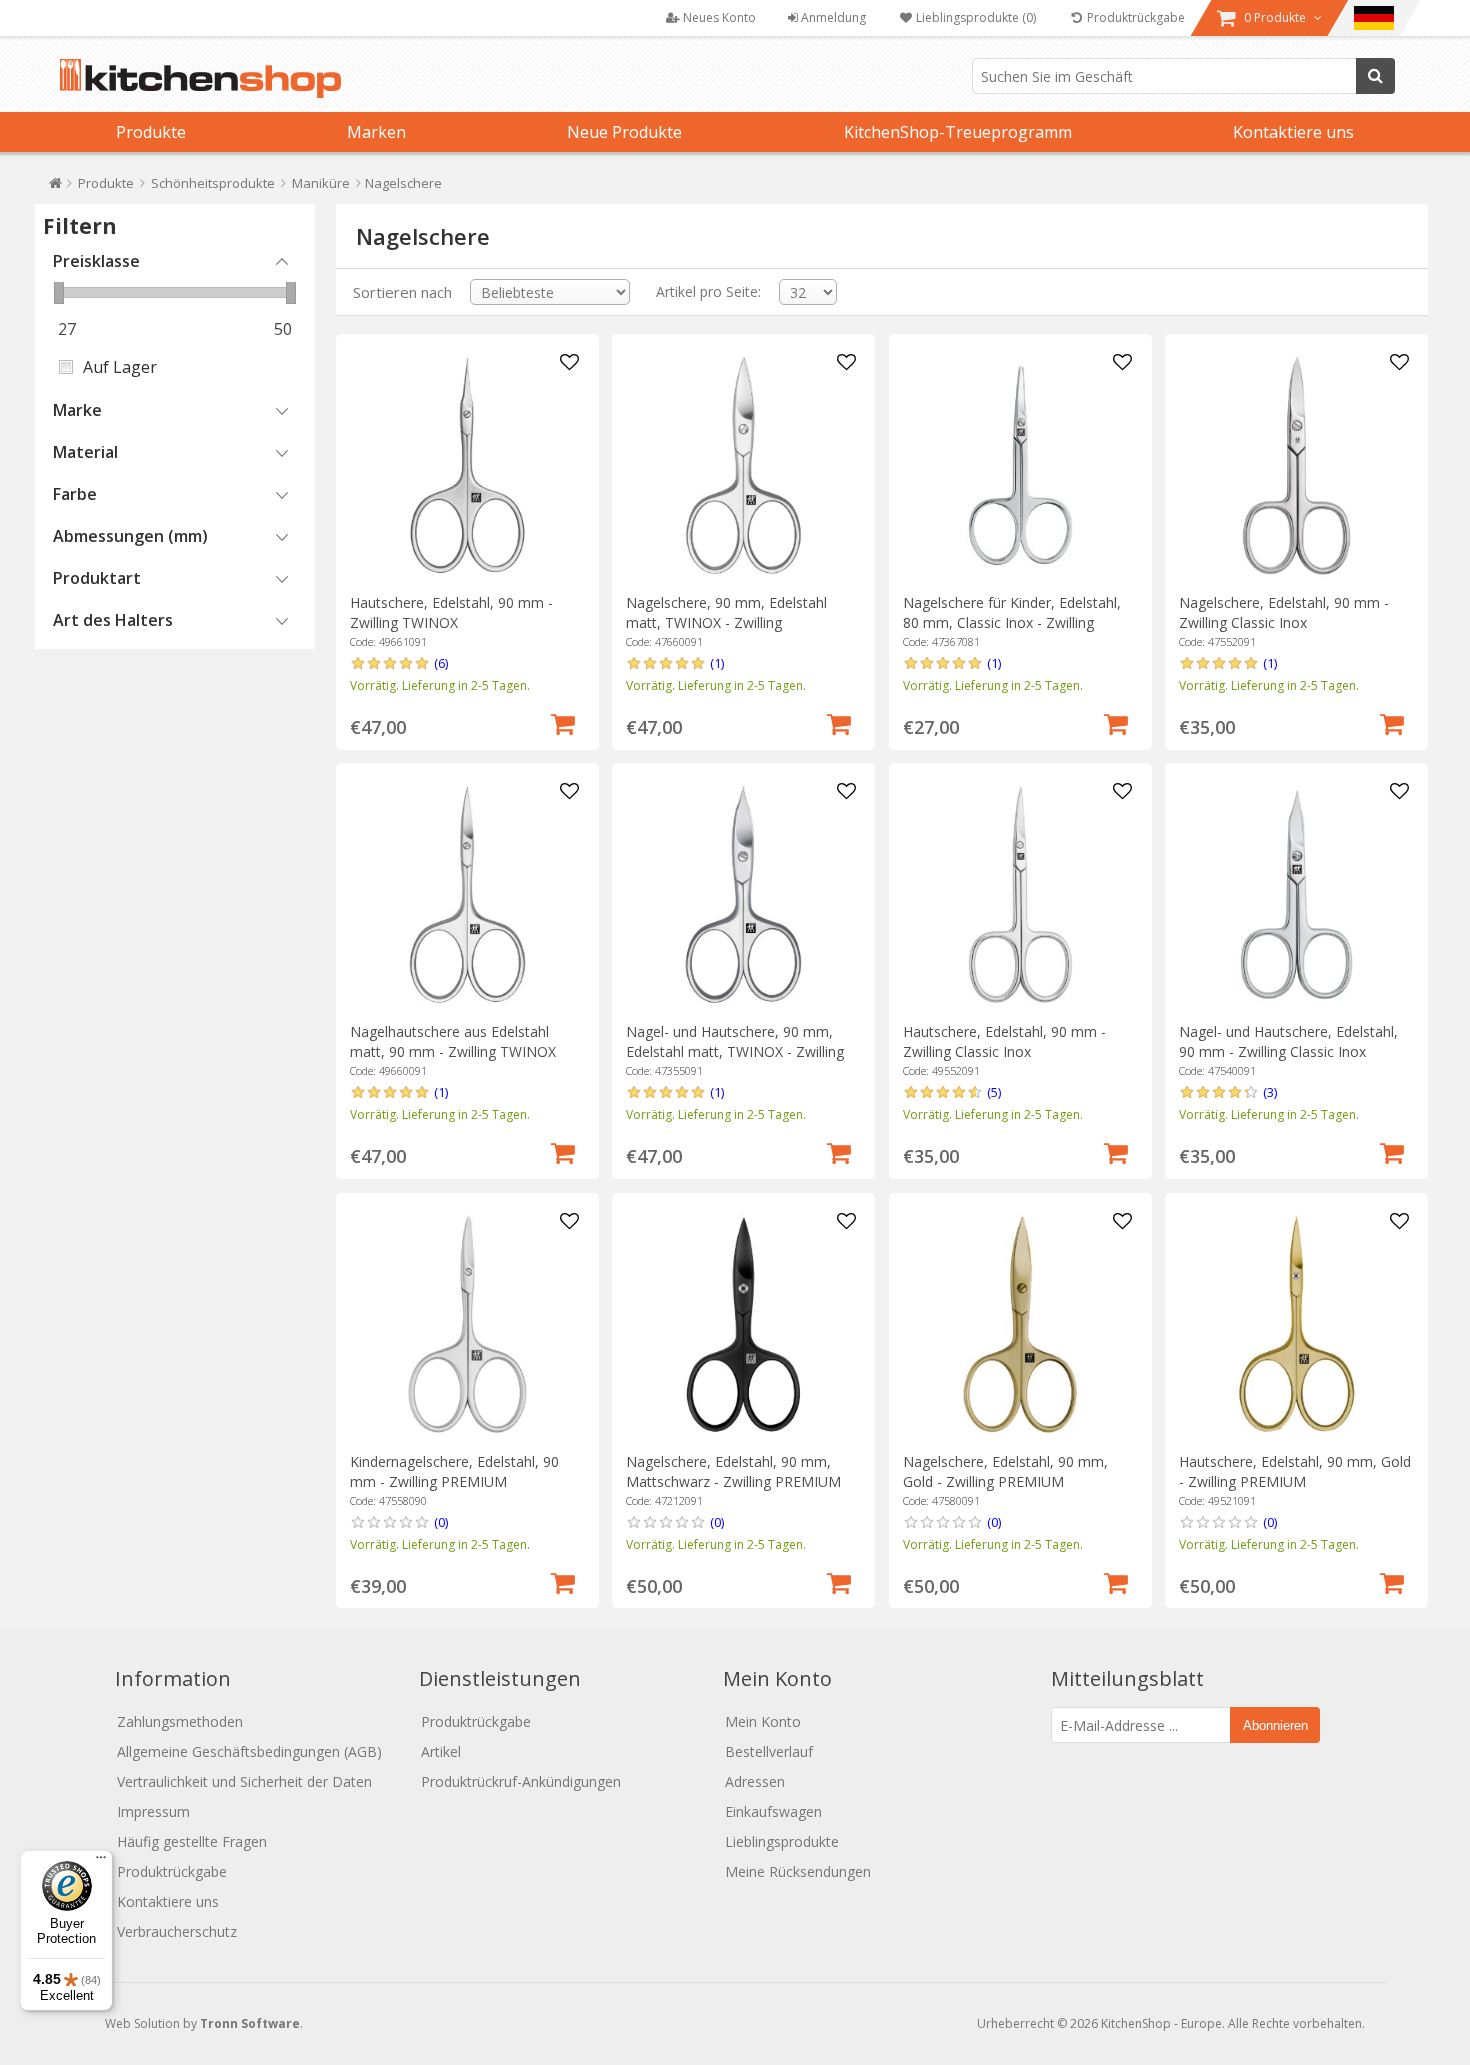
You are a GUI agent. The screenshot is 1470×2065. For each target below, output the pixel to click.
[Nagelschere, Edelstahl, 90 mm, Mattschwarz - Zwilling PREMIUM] (743, 1324)
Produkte (151, 132)
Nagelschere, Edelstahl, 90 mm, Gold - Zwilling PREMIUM (1005, 1471)
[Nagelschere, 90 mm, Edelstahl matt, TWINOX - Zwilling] (743, 465)
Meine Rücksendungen (798, 1871)
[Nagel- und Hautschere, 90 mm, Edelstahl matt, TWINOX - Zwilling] (743, 894)
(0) (441, 1522)
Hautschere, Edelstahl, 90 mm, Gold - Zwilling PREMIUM (1295, 1471)
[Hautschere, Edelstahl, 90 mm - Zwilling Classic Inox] (1020, 894)
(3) (1270, 1092)
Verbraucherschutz (177, 1931)
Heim (55, 187)
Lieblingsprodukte (782, 1841)
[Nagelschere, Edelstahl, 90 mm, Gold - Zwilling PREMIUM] (1020, 1324)
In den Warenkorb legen (563, 722)
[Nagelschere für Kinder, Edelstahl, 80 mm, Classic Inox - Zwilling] (1020, 465)
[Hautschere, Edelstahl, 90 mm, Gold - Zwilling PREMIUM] (1296, 1324)
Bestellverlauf (769, 1751)
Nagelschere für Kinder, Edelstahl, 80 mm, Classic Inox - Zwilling (1012, 612)
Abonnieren (1275, 1725)
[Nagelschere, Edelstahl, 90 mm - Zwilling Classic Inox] (1296, 465)
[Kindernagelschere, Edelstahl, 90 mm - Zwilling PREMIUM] (467, 1324)
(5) (994, 1092)
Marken (376, 132)
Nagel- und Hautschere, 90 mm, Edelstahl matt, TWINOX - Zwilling (735, 1041)
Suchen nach (1375, 76)
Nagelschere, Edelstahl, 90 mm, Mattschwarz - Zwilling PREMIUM (733, 1471)
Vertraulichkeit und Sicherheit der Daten (244, 1781)
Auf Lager (120, 367)
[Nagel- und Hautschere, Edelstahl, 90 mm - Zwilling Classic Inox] (1296, 894)
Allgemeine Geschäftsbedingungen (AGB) (249, 1751)
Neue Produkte (624, 132)
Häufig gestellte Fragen (192, 1841)
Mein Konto (763, 1721)
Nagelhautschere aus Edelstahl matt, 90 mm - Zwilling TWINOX (453, 1041)
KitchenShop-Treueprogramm (958, 132)
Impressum (153, 1811)
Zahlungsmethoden (180, 1721)
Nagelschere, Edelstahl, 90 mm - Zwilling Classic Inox (1284, 612)
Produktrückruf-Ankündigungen (521, 1781)
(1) (717, 663)
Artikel (441, 1751)
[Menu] (101, 1862)
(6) (441, 663)
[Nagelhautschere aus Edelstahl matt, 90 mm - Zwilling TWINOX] (467, 894)
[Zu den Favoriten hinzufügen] (570, 363)
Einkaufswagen (773, 1811)
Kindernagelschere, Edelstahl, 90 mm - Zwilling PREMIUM (454, 1471)
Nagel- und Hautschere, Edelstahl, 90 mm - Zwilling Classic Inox (1288, 1041)
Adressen (755, 1781)
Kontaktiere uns (1293, 132)
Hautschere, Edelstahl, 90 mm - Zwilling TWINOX (451, 612)
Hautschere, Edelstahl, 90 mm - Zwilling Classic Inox (1004, 1041)
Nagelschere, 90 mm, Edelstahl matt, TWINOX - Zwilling (726, 612)
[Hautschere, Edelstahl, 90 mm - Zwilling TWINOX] (467, 465)
